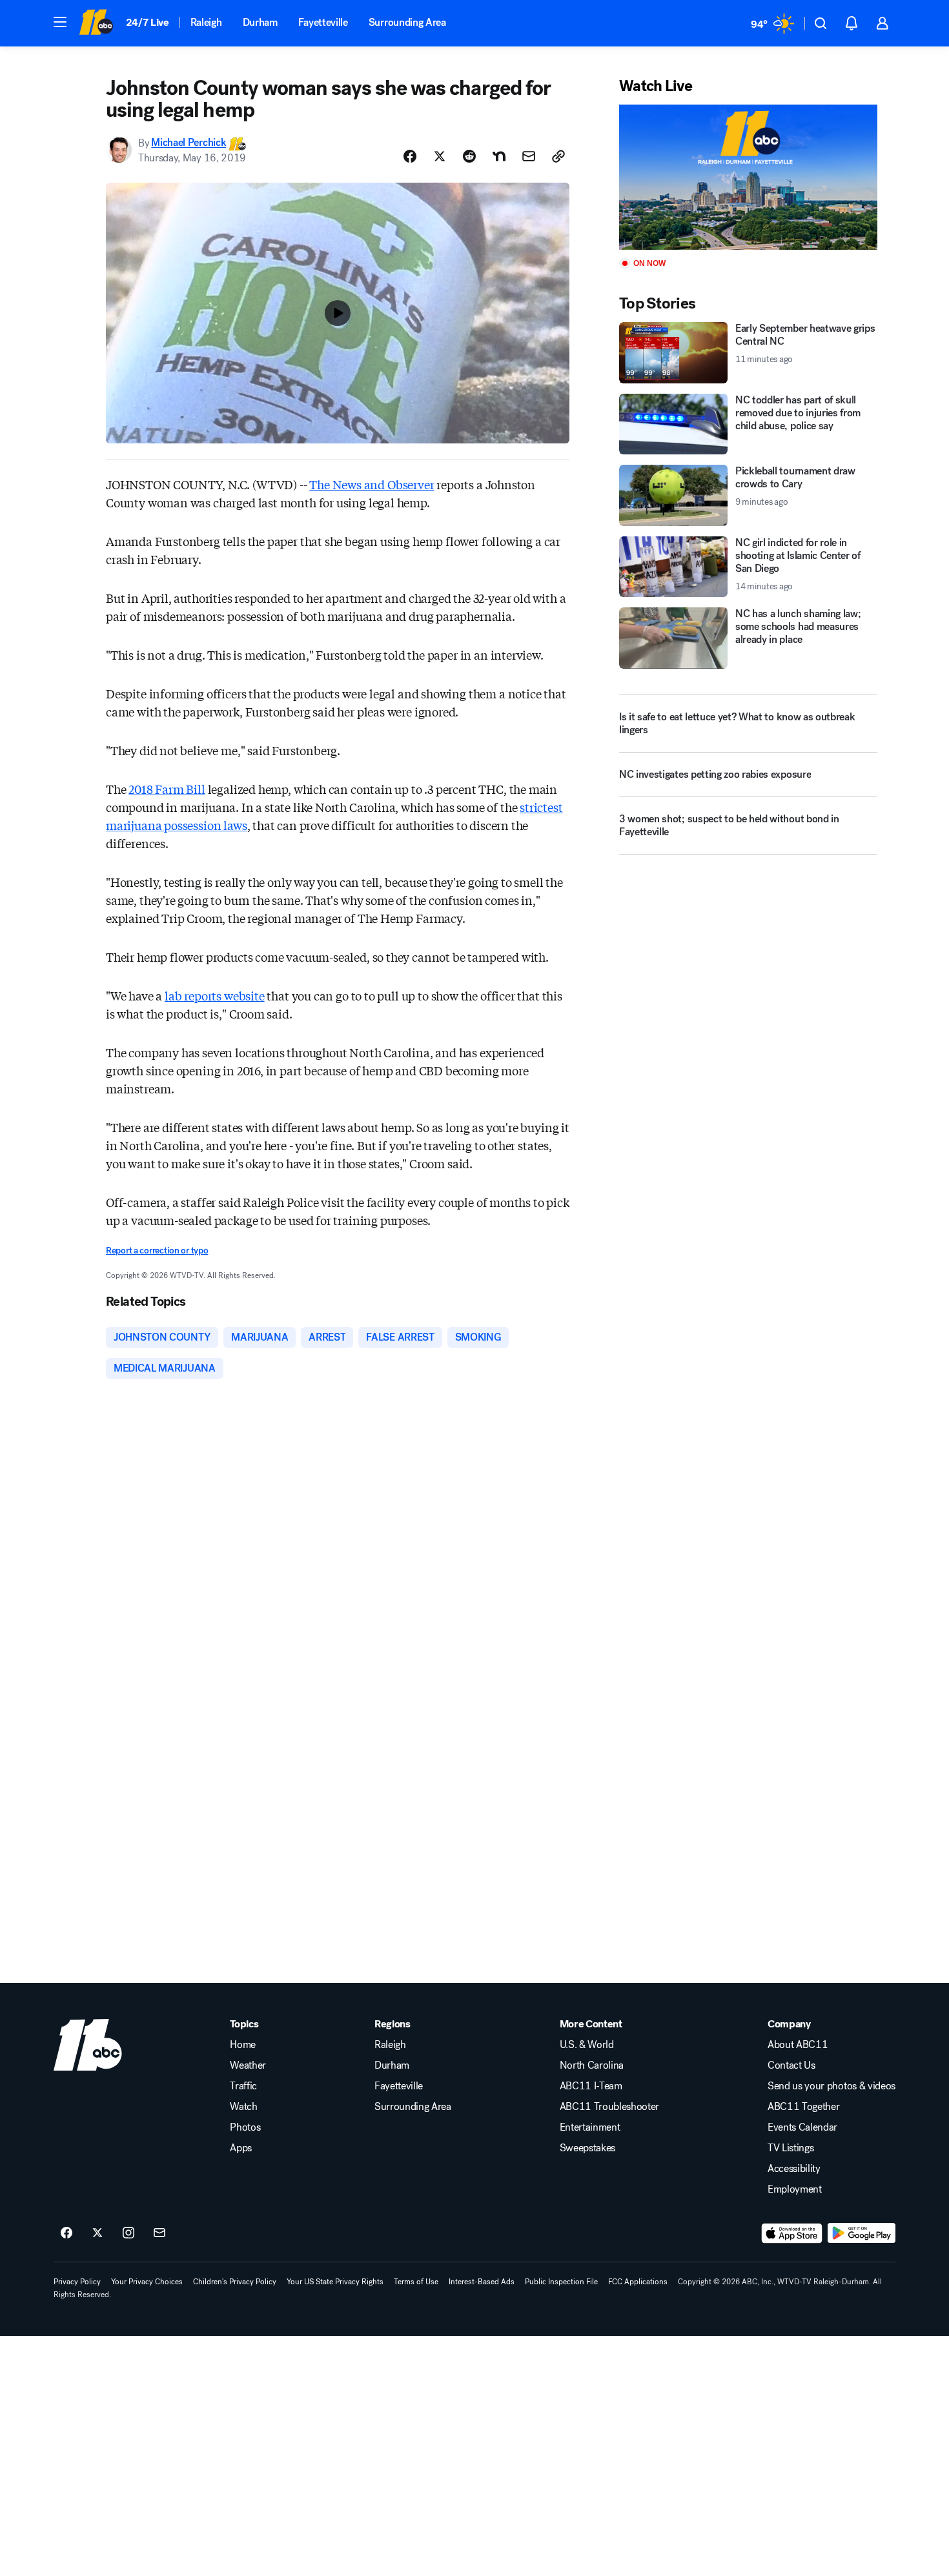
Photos (245, 2127)
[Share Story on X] (440, 156)
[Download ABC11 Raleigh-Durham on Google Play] (862, 2233)
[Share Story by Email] (529, 156)
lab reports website (215, 995)
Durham (260, 22)
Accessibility (794, 2169)
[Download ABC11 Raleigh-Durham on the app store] (792, 2233)
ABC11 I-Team (591, 2086)
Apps (241, 2148)
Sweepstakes (587, 2148)
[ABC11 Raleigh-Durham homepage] (96, 23)
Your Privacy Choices (147, 2282)
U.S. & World (587, 2045)
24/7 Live (148, 22)
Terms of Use (416, 2282)
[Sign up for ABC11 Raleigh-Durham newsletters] (159, 2233)
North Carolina (592, 2065)
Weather (248, 2065)
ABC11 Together (804, 2107)
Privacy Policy (77, 2282)
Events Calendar (802, 2127)
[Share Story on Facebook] (410, 156)
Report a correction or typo (157, 1251)
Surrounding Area (407, 22)
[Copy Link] (558, 156)
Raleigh (206, 22)
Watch (243, 2107)
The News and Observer (372, 484)
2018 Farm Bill (167, 789)
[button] (60, 22)
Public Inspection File (561, 2282)
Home (243, 2045)
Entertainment (590, 2127)
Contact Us (791, 2065)
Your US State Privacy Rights (335, 2282)
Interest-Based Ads (482, 2282)
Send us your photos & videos (832, 2086)
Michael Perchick (189, 143)
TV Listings (791, 2148)
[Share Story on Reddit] (469, 156)
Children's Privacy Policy (235, 2282)
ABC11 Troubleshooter (610, 2107)
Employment (795, 2189)
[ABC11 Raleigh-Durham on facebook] (66, 2233)
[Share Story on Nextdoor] (499, 156)
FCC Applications (638, 2282)
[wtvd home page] (88, 2045)
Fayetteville (323, 22)
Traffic (243, 2086)
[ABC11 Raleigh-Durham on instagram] (128, 2233)
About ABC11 (798, 2045)
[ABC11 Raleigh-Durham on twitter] (97, 2233)
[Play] (748, 177)
